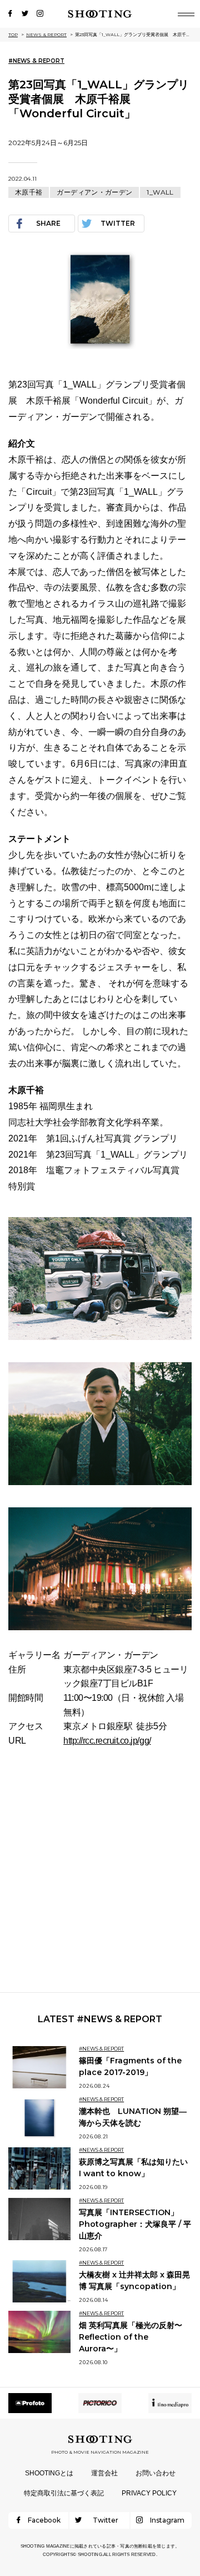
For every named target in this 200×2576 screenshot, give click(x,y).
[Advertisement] (100, 1870)
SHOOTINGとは (49, 2473)
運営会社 (104, 2473)
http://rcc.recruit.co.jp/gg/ (107, 1741)
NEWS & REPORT (46, 34)
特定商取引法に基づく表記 (64, 2493)
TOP (13, 34)
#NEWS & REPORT (36, 61)
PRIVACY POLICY (149, 2493)
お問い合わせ (156, 2473)
